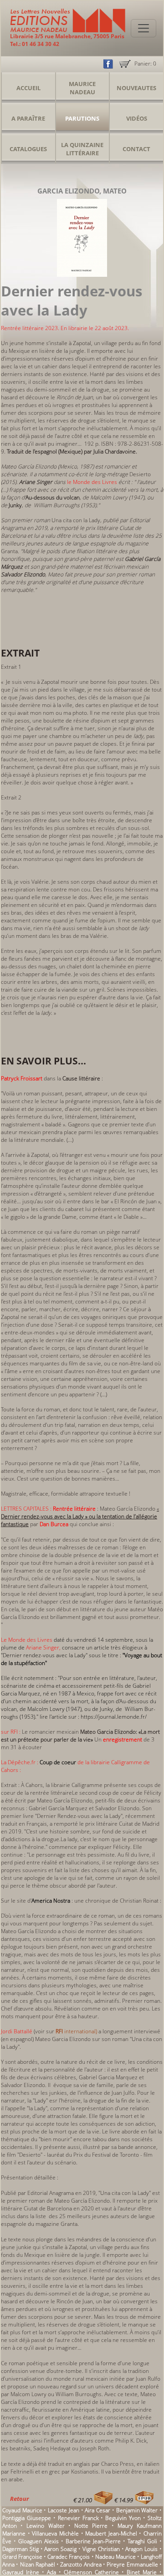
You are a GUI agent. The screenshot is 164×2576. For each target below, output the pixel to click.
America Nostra (51, 1901)
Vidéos (137, 118)
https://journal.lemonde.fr (113, 1717)
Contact (136, 149)
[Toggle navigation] (143, 28)
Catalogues (28, 149)
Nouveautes (136, 88)
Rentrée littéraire (74, 1509)
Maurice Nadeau (82, 88)
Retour (19, 2499)
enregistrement (123, 1739)
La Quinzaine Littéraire (82, 149)
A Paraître (28, 118)
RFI (59, 2031)
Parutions (82, 118)
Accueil (28, 88)
